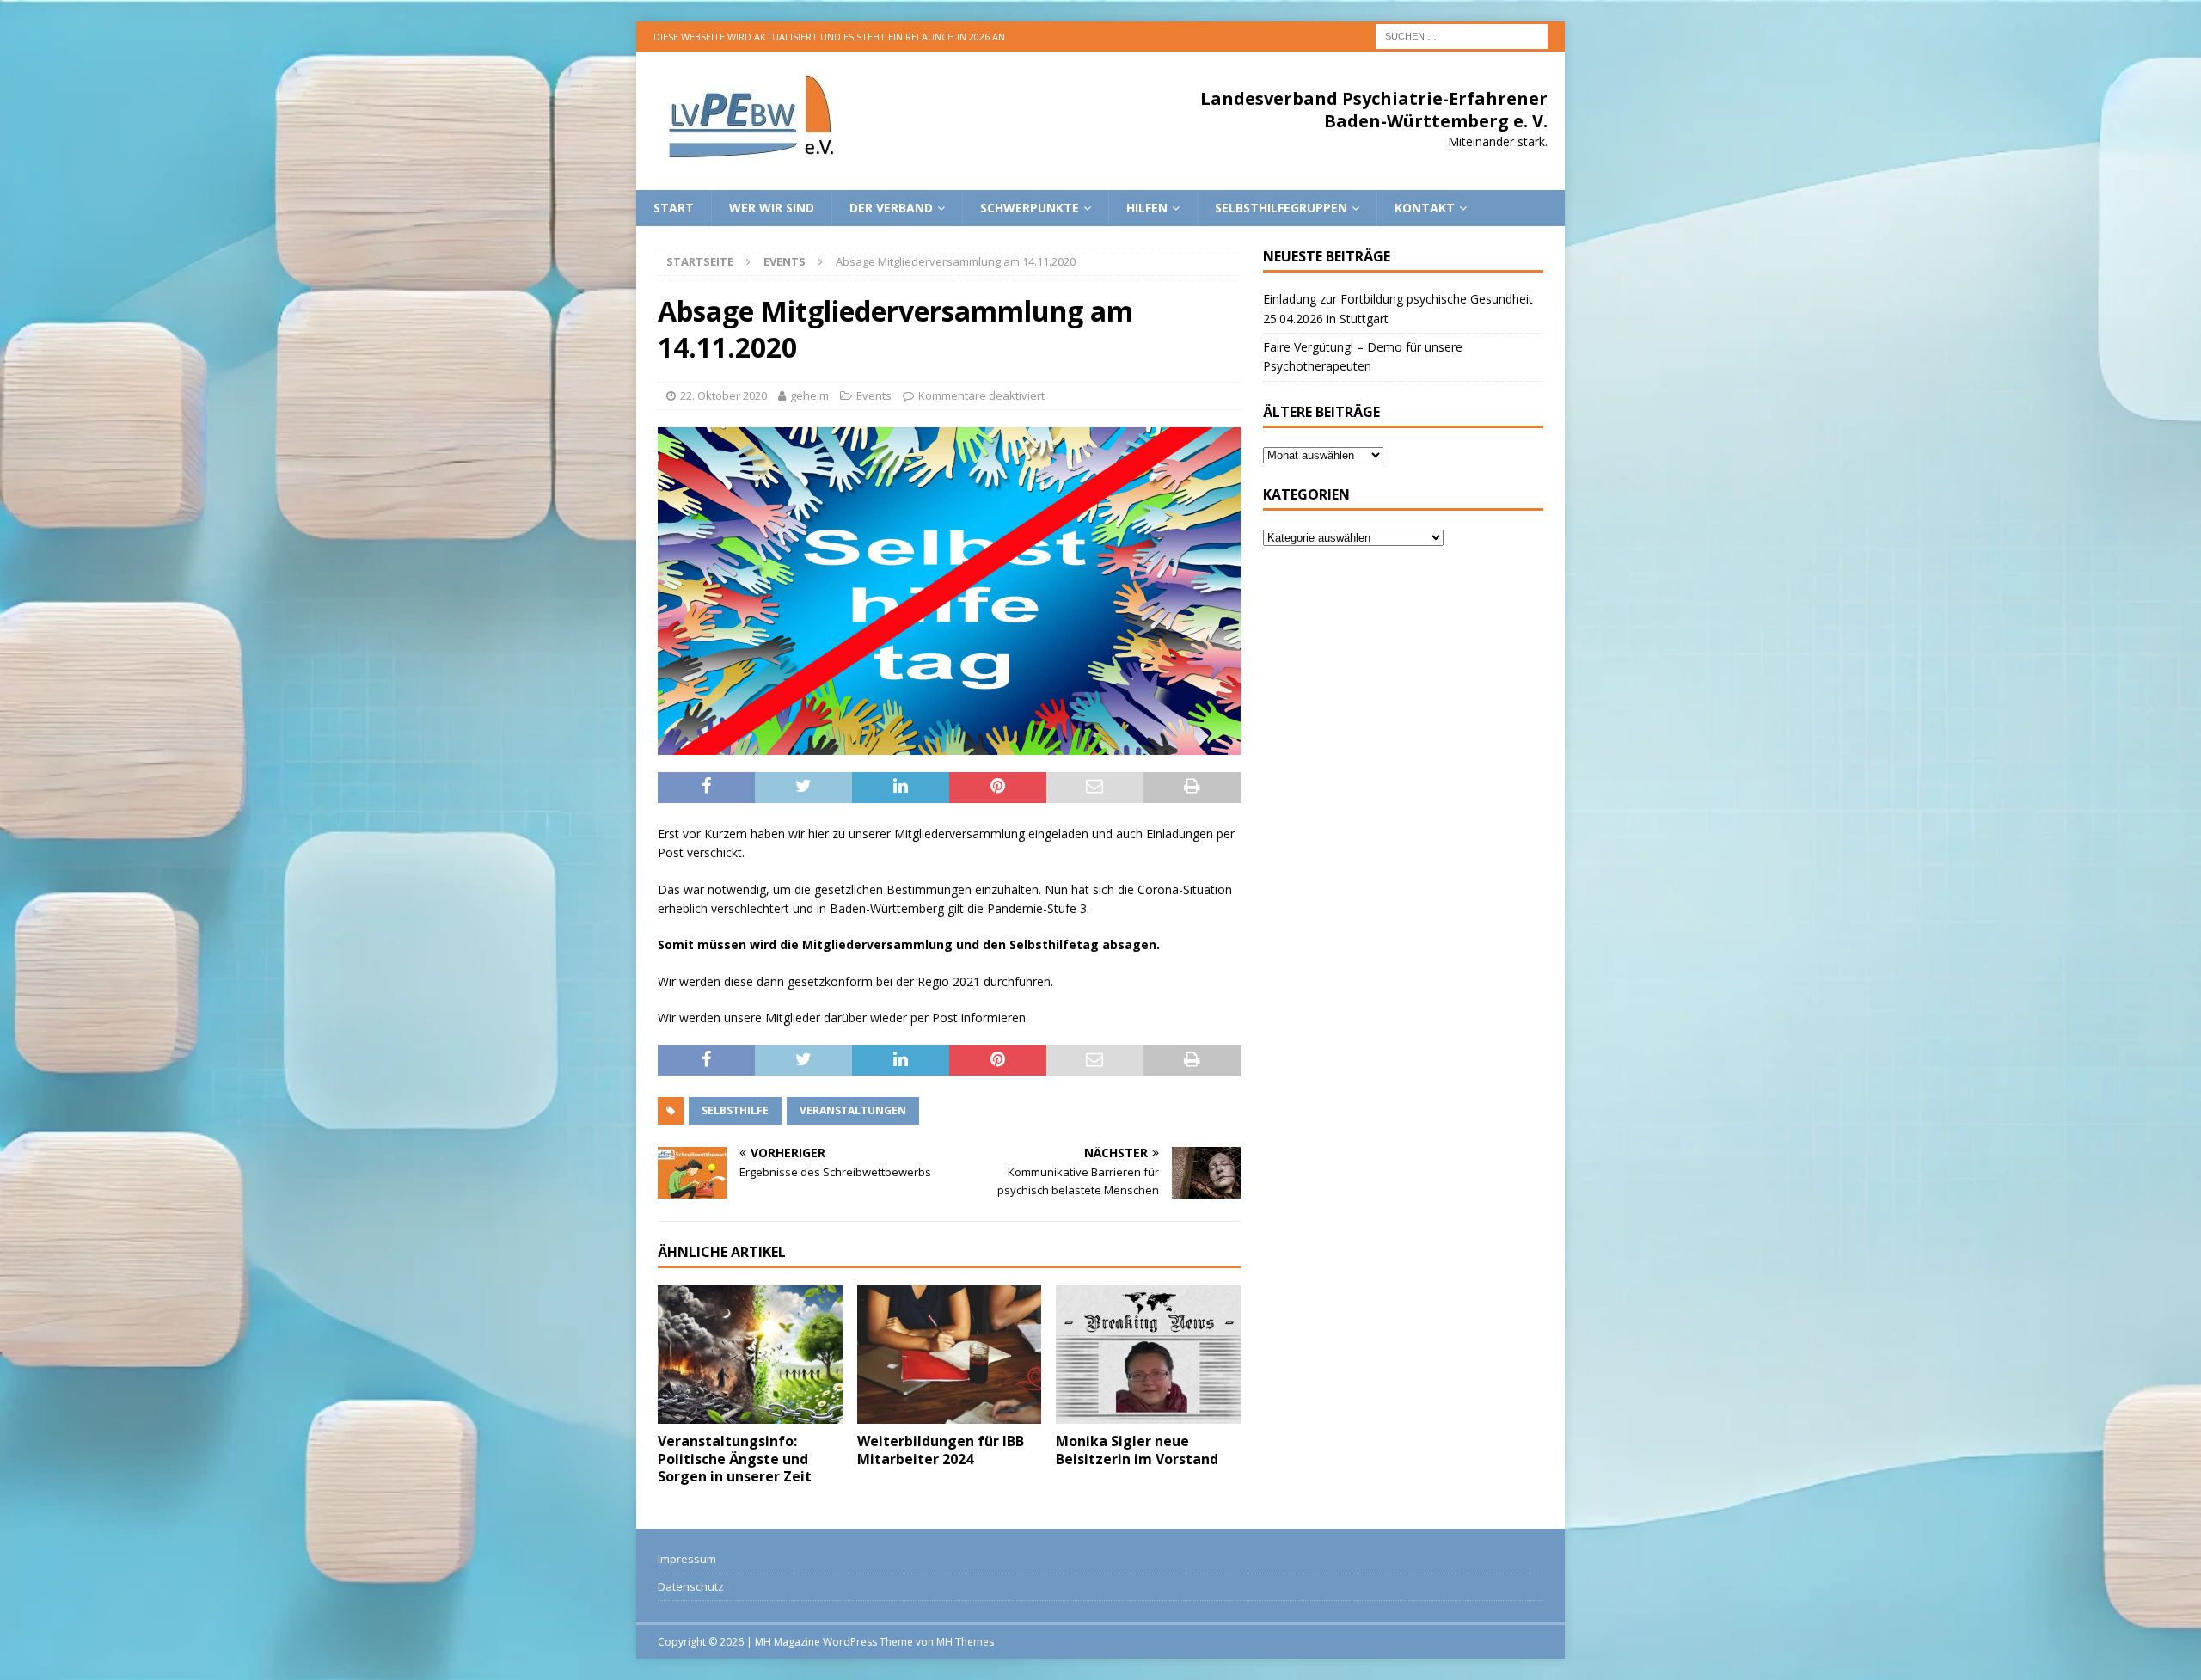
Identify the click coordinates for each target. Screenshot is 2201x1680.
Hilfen (1147, 208)
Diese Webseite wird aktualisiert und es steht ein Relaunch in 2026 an (829, 37)
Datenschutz (691, 1586)
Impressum (687, 1559)
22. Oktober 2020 (723, 395)
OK (2145, 1658)
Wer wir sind (772, 208)
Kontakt (1425, 208)
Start (674, 208)
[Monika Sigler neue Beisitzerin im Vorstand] (1148, 1355)
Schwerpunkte (1030, 208)
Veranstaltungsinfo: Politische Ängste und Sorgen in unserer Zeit (735, 1459)
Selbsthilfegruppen (1281, 208)
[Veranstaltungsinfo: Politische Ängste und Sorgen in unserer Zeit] (750, 1355)
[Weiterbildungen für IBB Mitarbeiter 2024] (950, 1355)
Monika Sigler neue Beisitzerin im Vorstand (1137, 1450)
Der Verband (891, 208)
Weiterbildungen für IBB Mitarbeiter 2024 (941, 1450)
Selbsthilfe (735, 1110)
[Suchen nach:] (1462, 35)
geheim (809, 395)
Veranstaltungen (853, 1110)
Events (874, 395)
